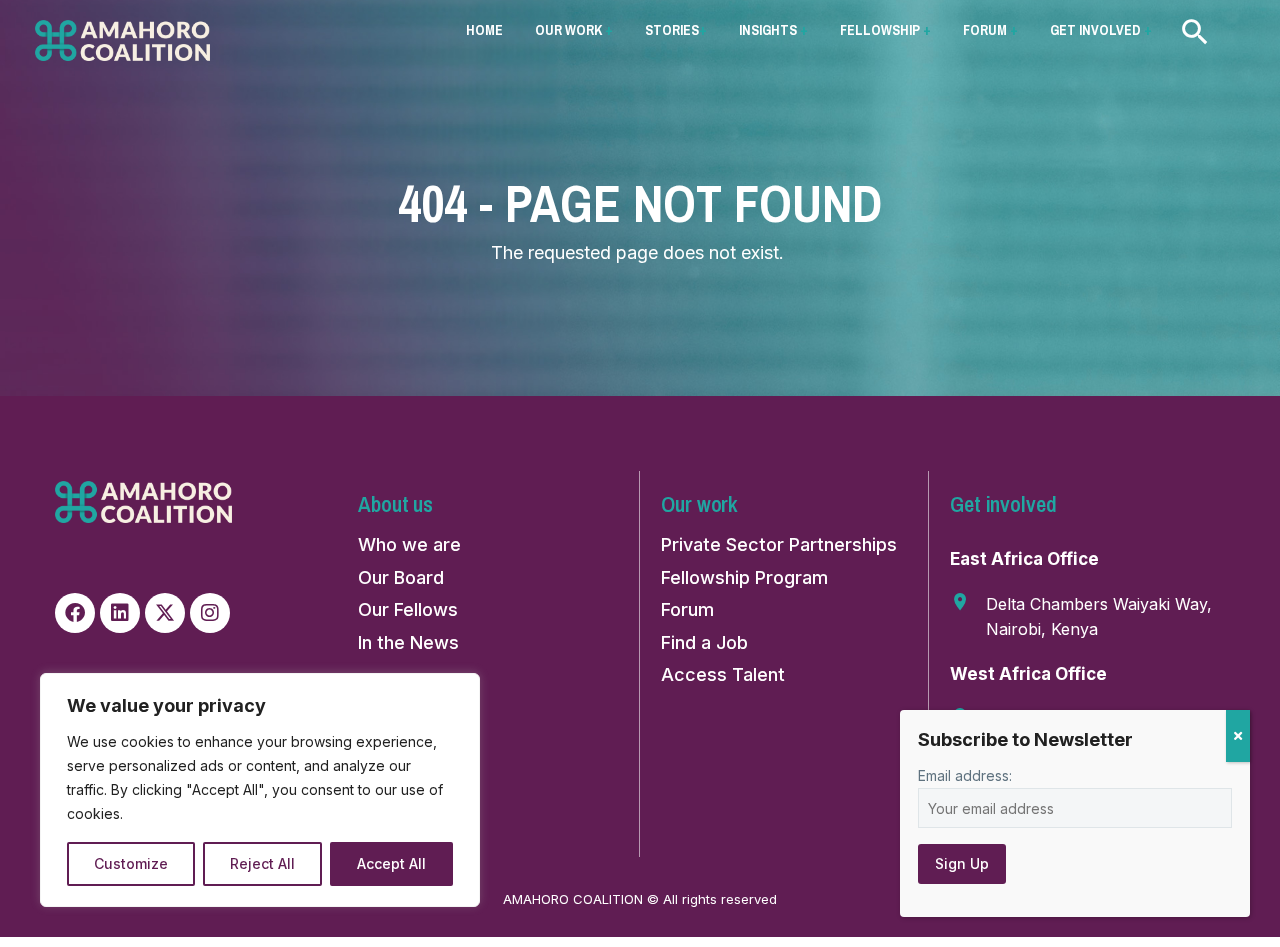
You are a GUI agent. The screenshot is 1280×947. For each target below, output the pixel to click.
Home (484, 30)
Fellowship (885, 30)
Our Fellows (408, 609)
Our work (574, 30)
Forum (990, 30)
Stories (676, 30)
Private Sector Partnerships (779, 544)
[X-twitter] (165, 613)
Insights (773, 30)
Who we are (409, 544)
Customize (131, 863)
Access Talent (723, 674)
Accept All (391, 863)
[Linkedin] (120, 613)
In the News (408, 642)
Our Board (401, 577)
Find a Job (704, 642)
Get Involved (1101, 30)
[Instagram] (210, 613)
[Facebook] (75, 613)
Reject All (262, 863)
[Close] (1238, 736)
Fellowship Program (744, 577)
